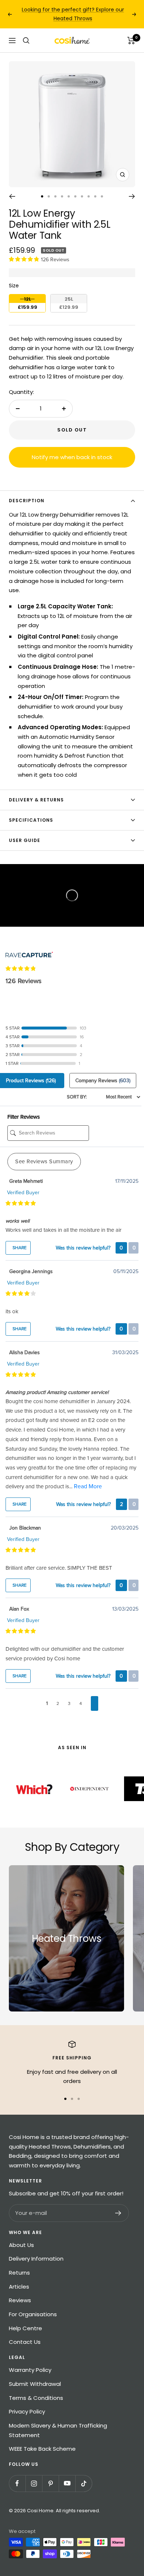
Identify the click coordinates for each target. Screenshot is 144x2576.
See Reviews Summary (44, 1161)
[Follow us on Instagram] (34, 2483)
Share (19, 1248)
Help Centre (25, 2328)
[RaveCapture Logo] (29, 949)
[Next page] (95, 1704)
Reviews (20, 2300)
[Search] (26, 41)
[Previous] (12, 196)
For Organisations (33, 2314)
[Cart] (131, 41)
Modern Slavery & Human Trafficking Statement (58, 2430)
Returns (19, 2273)
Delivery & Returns (36, 800)
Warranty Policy (30, 2370)
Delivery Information (36, 2259)
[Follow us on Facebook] (17, 2483)
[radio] (27, 303)
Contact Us (25, 2342)
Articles (19, 2287)
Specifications (31, 820)
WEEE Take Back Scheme (42, 2449)
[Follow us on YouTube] (67, 2483)
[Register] (118, 2213)
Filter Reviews (24, 1117)
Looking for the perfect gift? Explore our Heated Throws (73, 14)
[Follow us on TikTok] (84, 2483)
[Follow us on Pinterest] (50, 2483)
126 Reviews (55, 260)
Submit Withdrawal (35, 2384)
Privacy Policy (27, 2411)
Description (27, 501)
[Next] (132, 196)
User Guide (25, 840)
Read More (88, 1486)
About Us (21, 2245)
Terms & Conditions (36, 2398)
